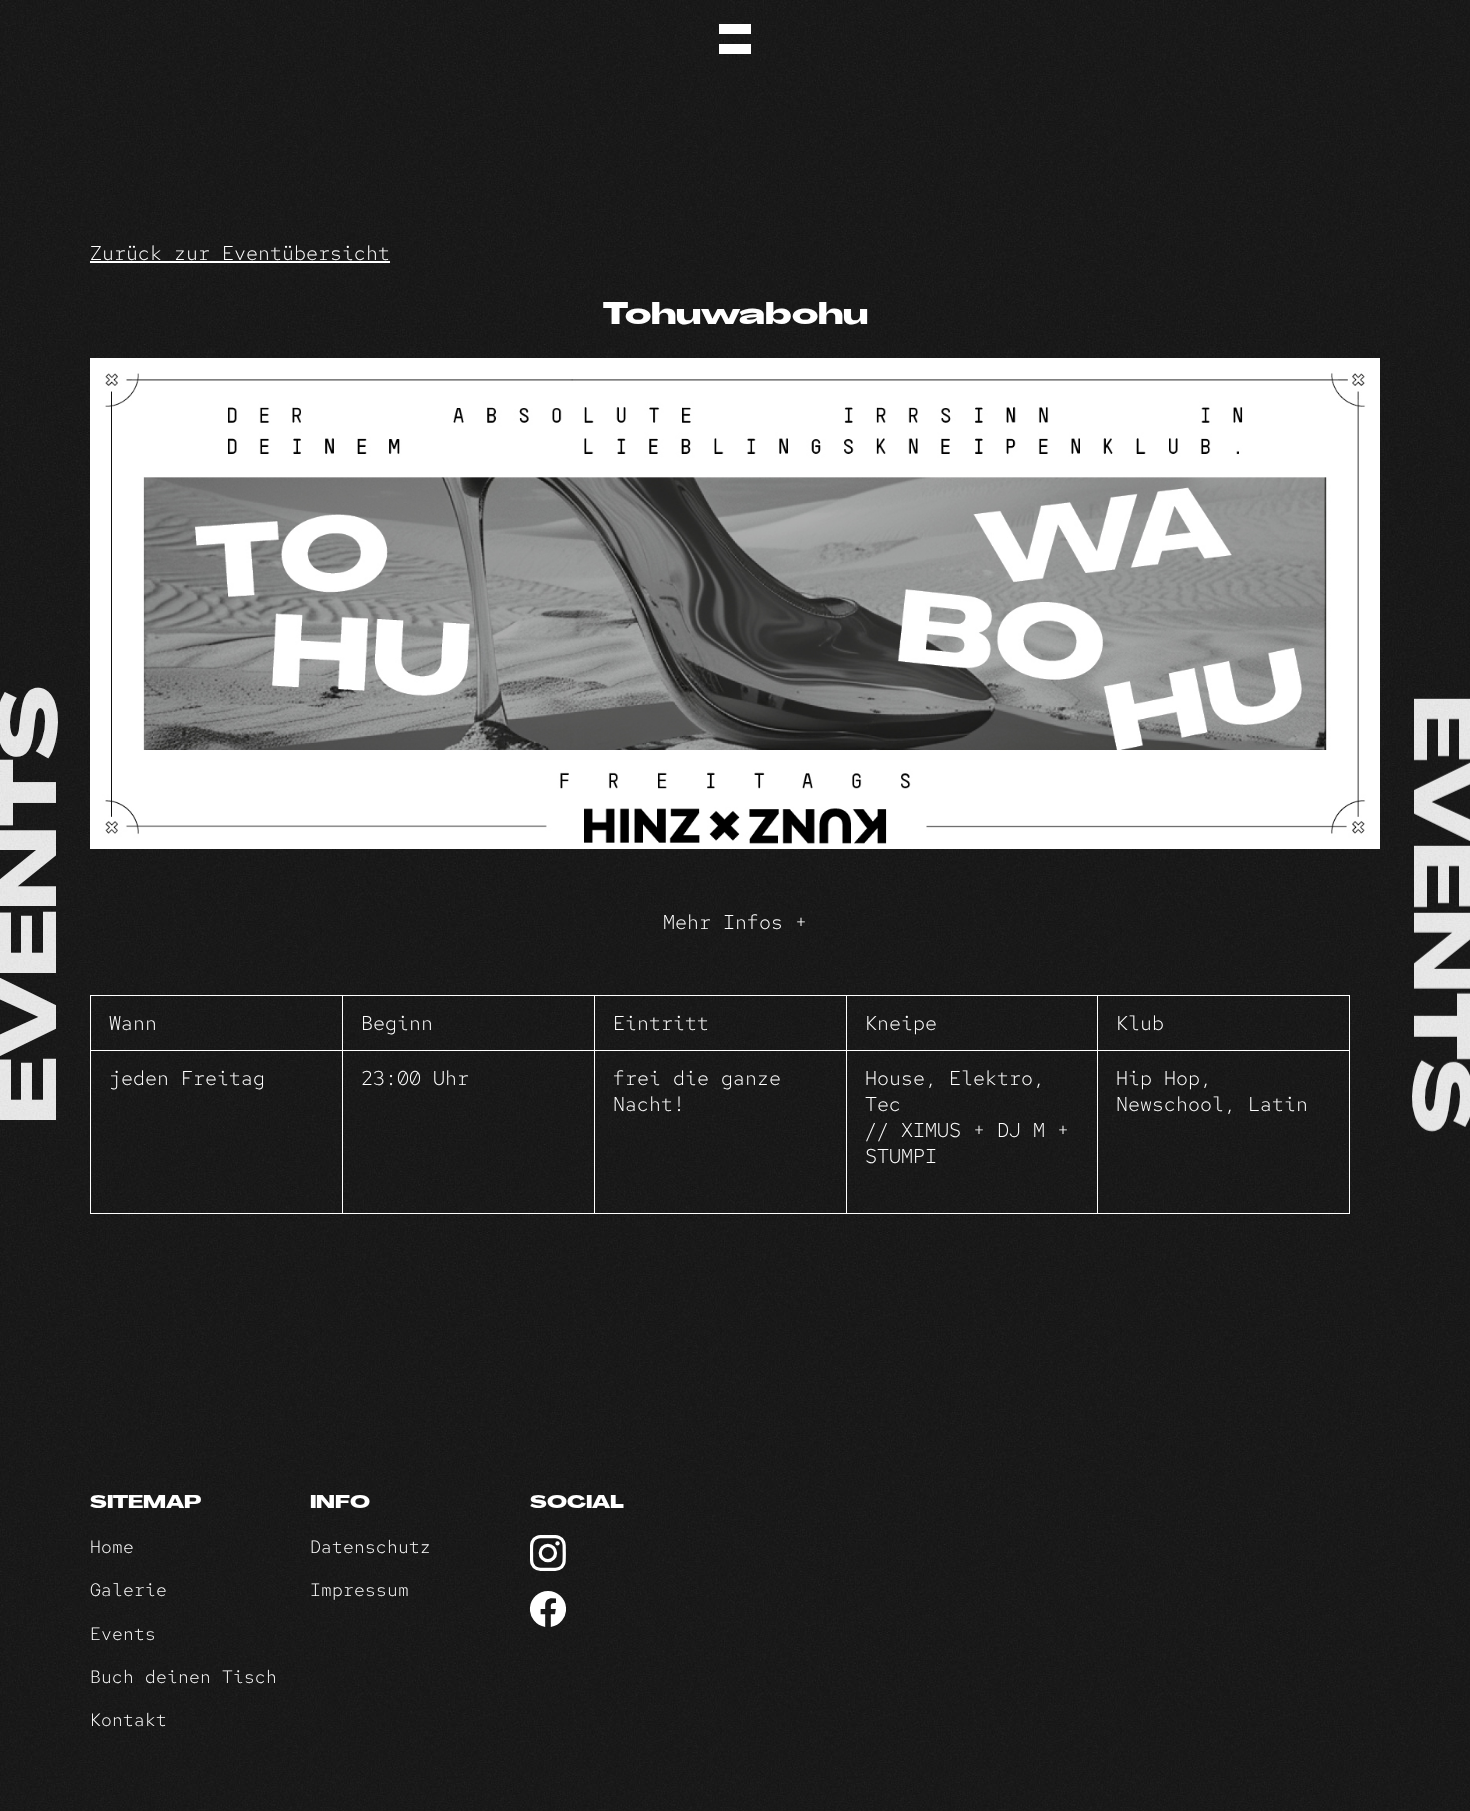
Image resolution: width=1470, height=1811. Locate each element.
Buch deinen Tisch (183, 1676)
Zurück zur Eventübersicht (240, 253)
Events (123, 1633)
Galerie (128, 1589)
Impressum (359, 1589)
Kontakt (128, 1719)
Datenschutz (370, 1546)
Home (112, 1546)
